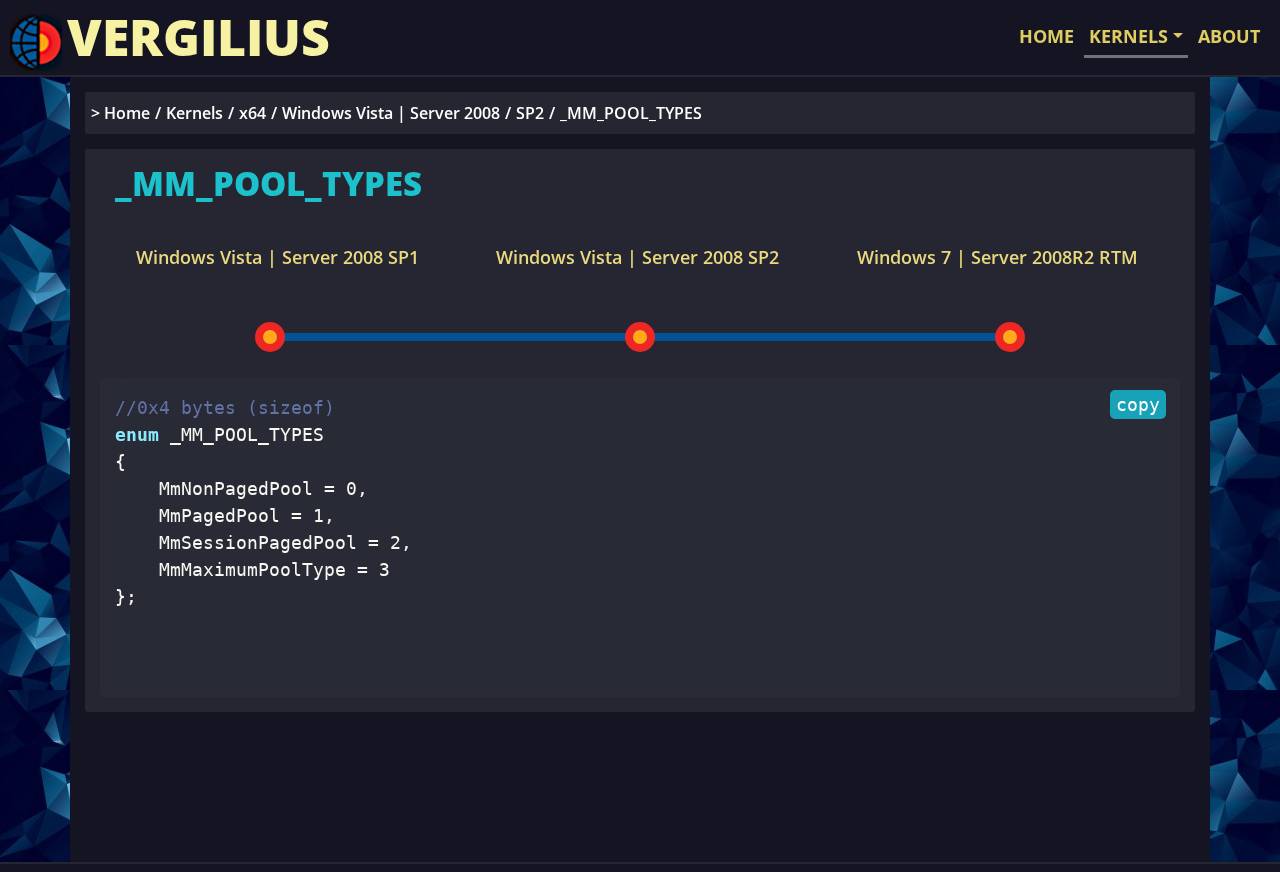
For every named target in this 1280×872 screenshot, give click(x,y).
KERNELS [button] (1128, 36)
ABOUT (1229, 36)
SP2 (530, 113)
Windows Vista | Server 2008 (391, 113)
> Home (120, 113)
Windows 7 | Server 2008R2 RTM (997, 257)
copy (1138, 404)
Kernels (194, 113)
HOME (1046, 36)
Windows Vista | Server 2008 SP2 (637, 257)
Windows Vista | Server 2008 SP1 (277, 257)
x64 (252, 113)
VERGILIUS (198, 37)
